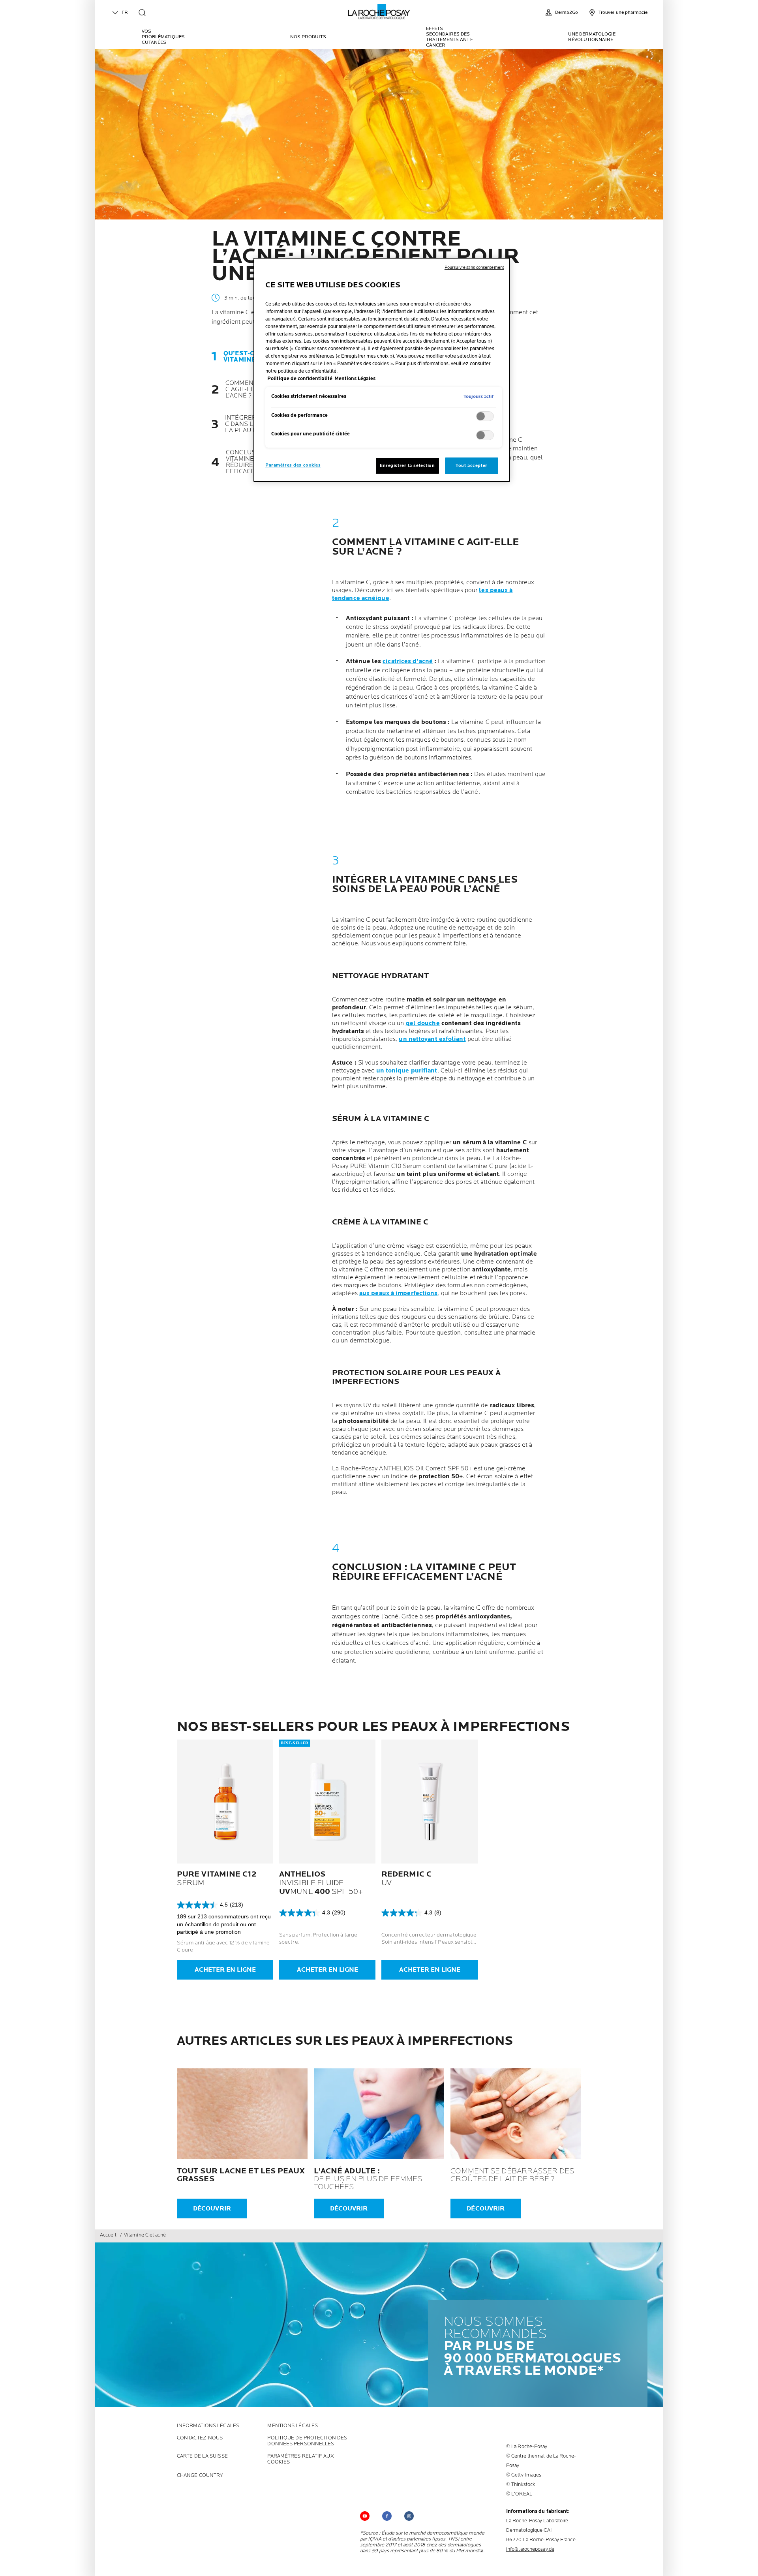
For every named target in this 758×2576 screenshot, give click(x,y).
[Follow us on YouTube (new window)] (365, 2516)
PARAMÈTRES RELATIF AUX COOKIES (300, 2459)
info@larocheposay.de (530, 2549)
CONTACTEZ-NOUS (200, 2438)
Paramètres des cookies (293, 465)
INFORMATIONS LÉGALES (208, 2426)
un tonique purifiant (407, 1071)
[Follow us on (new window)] (387, 2516)
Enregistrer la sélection (407, 466)
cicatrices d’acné (408, 661)
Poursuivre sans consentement (474, 267)
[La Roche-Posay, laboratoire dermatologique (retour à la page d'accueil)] (379, 12)
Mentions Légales (293, 2426)
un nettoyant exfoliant (432, 1039)
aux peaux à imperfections (399, 1293)
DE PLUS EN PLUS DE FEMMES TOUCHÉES (368, 2179)
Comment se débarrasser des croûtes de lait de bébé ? (512, 2175)
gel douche (423, 1023)
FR (125, 12)
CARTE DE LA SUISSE (202, 2456)
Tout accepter (471, 466)
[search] (142, 13)
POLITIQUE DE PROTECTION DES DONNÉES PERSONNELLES (307, 2441)
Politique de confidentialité (300, 379)
